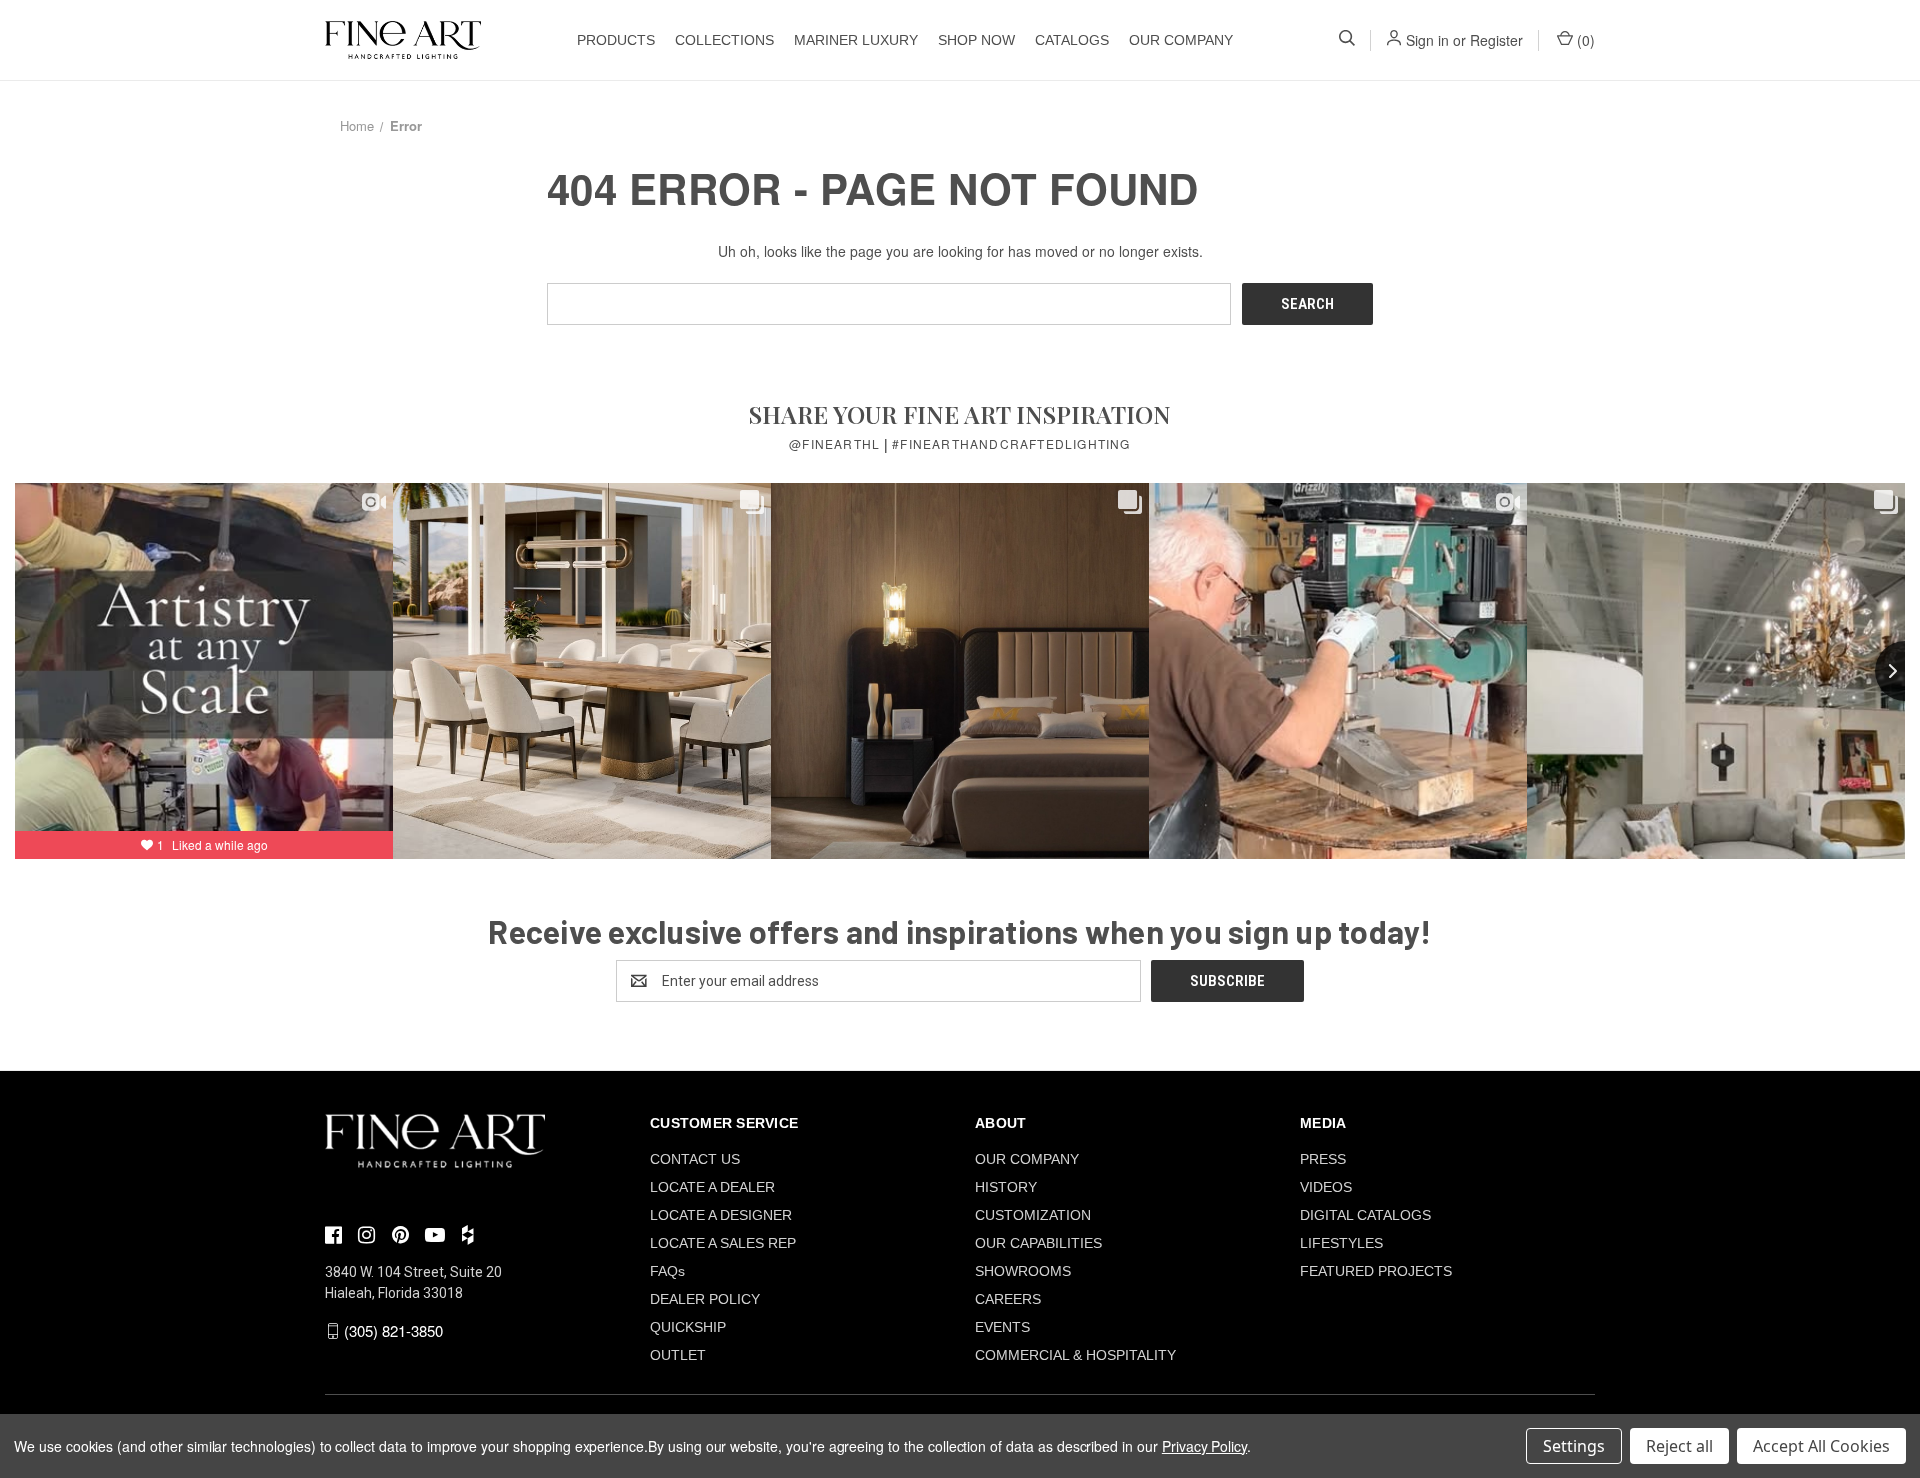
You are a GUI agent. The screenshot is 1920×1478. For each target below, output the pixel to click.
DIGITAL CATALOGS (1365, 1215)
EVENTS (1002, 1327)
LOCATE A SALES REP (723, 1243)
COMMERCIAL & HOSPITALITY (1075, 1355)
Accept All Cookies (1821, 1446)
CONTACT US (695, 1159)
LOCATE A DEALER (712, 1187)
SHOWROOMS (1023, 1271)
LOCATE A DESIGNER (721, 1215)
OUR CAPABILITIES (1038, 1243)
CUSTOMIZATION (1033, 1215)
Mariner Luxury (856, 40)
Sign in (1427, 40)
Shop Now (976, 40)
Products (616, 40)
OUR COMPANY (1181, 40)
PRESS (1323, 1159)
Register (1496, 40)
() (1584, 40)
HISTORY (1006, 1187)
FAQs (667, 1271)
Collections (724, 40)
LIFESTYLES (1341, 1243)
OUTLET (678, 1355)
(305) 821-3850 (393, 1330)
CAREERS (1008, 1299)
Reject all (1679, 1446)
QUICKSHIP (688, 1327)
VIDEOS (1326, 1187)
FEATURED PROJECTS (1376, 1271)
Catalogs (1072, 40)
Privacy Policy (1204, 1446)
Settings (1574, 1446)
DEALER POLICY (705, 1299)
